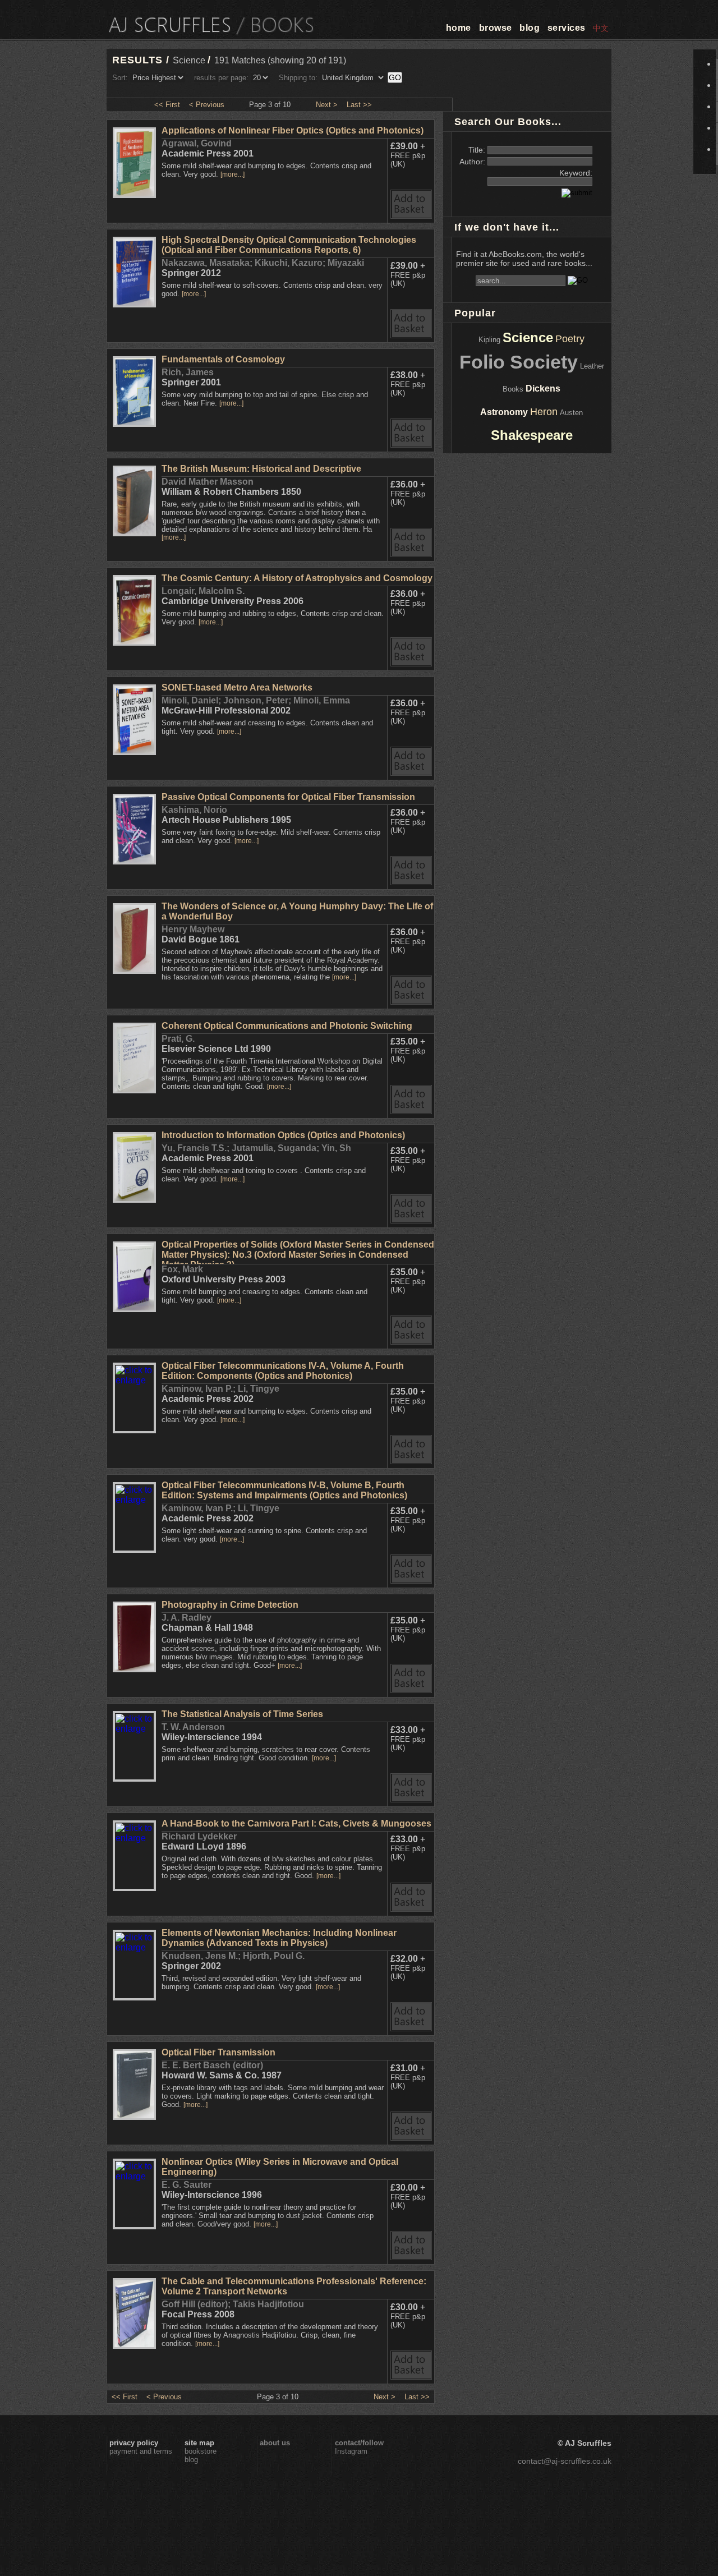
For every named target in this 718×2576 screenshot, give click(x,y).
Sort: (120, 78)
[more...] (233, 174)
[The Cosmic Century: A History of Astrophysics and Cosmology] (134, 643)
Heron (544, 412)
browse (496, 28)
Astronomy (504, 412)
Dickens (543, 388)
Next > (327, 105)
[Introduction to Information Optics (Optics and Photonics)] (134, 1200)
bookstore (201, 2451)
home (459, 28)
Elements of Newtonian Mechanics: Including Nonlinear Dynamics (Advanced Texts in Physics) (279, 1938)
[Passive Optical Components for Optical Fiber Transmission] (134, 861)
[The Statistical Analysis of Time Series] (134, 1777)
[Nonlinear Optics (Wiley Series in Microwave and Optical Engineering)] (134, 2225)
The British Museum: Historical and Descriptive (261, 469)
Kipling (489, 340)
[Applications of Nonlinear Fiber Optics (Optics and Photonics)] (134, 195)
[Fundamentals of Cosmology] (134, 424)
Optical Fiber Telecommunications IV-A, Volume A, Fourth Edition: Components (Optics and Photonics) (283, 1371)
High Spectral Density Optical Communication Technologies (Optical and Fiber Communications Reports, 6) (289, 245)
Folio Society (519, 362)
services (567, 28)
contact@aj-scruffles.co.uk (565, 2461)
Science (528, 337)
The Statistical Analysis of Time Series (242, 1714)
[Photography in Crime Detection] (134, 1669)
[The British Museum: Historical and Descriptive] (134, 533)
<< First (167, 105)
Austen (571, 413)
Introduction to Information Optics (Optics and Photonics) (283, 1135)
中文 (601, 28)
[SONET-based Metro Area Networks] (134, 752)
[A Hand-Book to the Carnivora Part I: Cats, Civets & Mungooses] (134, 1886)
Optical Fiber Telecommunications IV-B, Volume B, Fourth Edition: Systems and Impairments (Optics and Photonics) (284, 1490)
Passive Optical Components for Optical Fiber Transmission (288, 797)
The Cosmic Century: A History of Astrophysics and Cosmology (297, 578)
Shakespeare (532, 435)
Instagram (351, 2451)
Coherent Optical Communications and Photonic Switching (287, 1026)
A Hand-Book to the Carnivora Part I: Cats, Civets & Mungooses (296, 1823)
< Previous (207, 105)
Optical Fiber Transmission (218, 2052)
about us (275, 2443)
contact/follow (359, 2443)
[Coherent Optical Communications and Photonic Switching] (134, 1090)
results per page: (221, 78)
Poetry (570, 339)
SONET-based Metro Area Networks (237, 687)
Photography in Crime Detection (230, 1605)
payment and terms (141, 2451)
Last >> (359, 105)
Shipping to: (298, 78)
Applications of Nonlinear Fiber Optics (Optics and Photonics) (293, 130)
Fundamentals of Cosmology (223, 359)
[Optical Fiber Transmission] (134, 2117)
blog (530, 28)
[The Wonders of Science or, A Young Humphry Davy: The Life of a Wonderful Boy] (134, 971)
